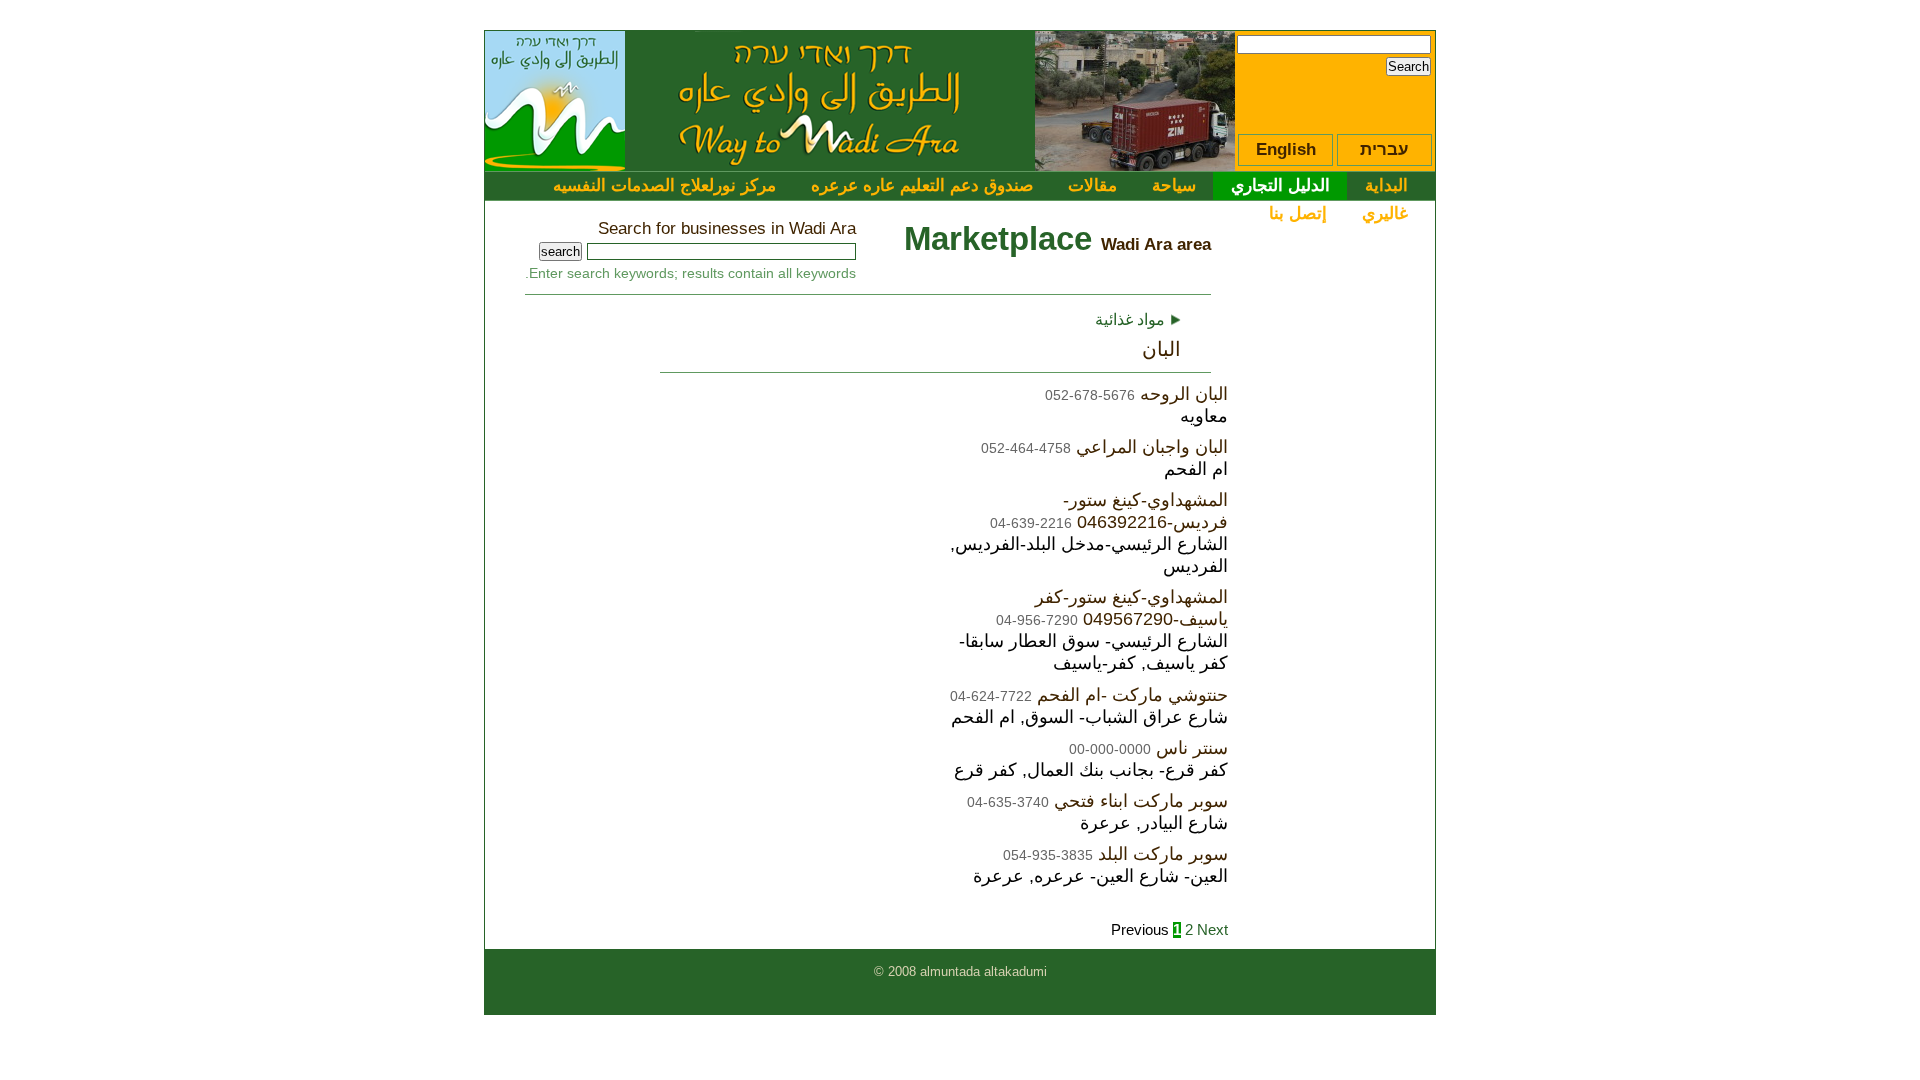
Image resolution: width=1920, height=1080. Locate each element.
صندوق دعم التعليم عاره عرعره (922, 185)
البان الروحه (1184, 393)
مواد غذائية (1138, 319)
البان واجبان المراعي (1152, 446)
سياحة (1174, 185)
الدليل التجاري (1280, 185)
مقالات (1092, 185)
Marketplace (998, 238)
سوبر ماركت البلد (1163, 853)
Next (1212, 930)
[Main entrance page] (555, 164)
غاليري (1385, 213)
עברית (1384, 149)
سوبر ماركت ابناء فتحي (1141, 800)
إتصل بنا (1298, 213)
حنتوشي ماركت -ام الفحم (1132, 694)
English (1286, 149)
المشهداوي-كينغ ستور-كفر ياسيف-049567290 (1131, 607)
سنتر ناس (1192, 747)
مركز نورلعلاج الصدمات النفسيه (664, 185)
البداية (1386, 185)
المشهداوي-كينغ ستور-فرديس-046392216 (1145, 510)
